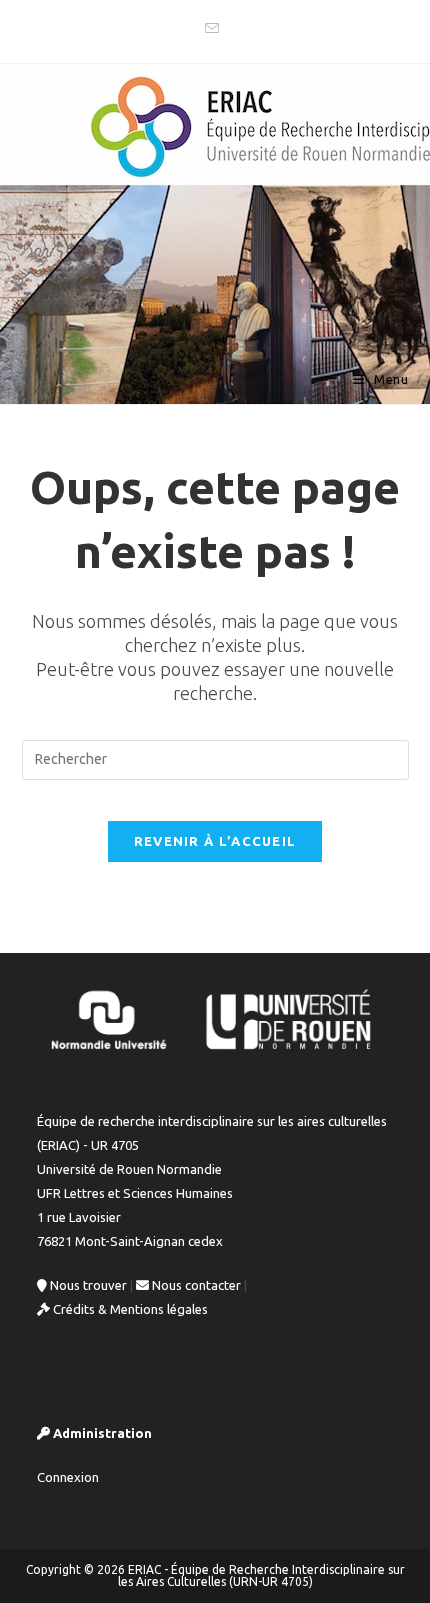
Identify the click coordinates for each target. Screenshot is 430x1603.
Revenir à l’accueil (215, 841)
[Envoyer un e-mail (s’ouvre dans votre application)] (215, 29)
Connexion (68, 1477)
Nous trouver (87, 1285)
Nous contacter (195, 1285)
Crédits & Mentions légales (129, 1309)
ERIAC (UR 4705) (112, 378)
